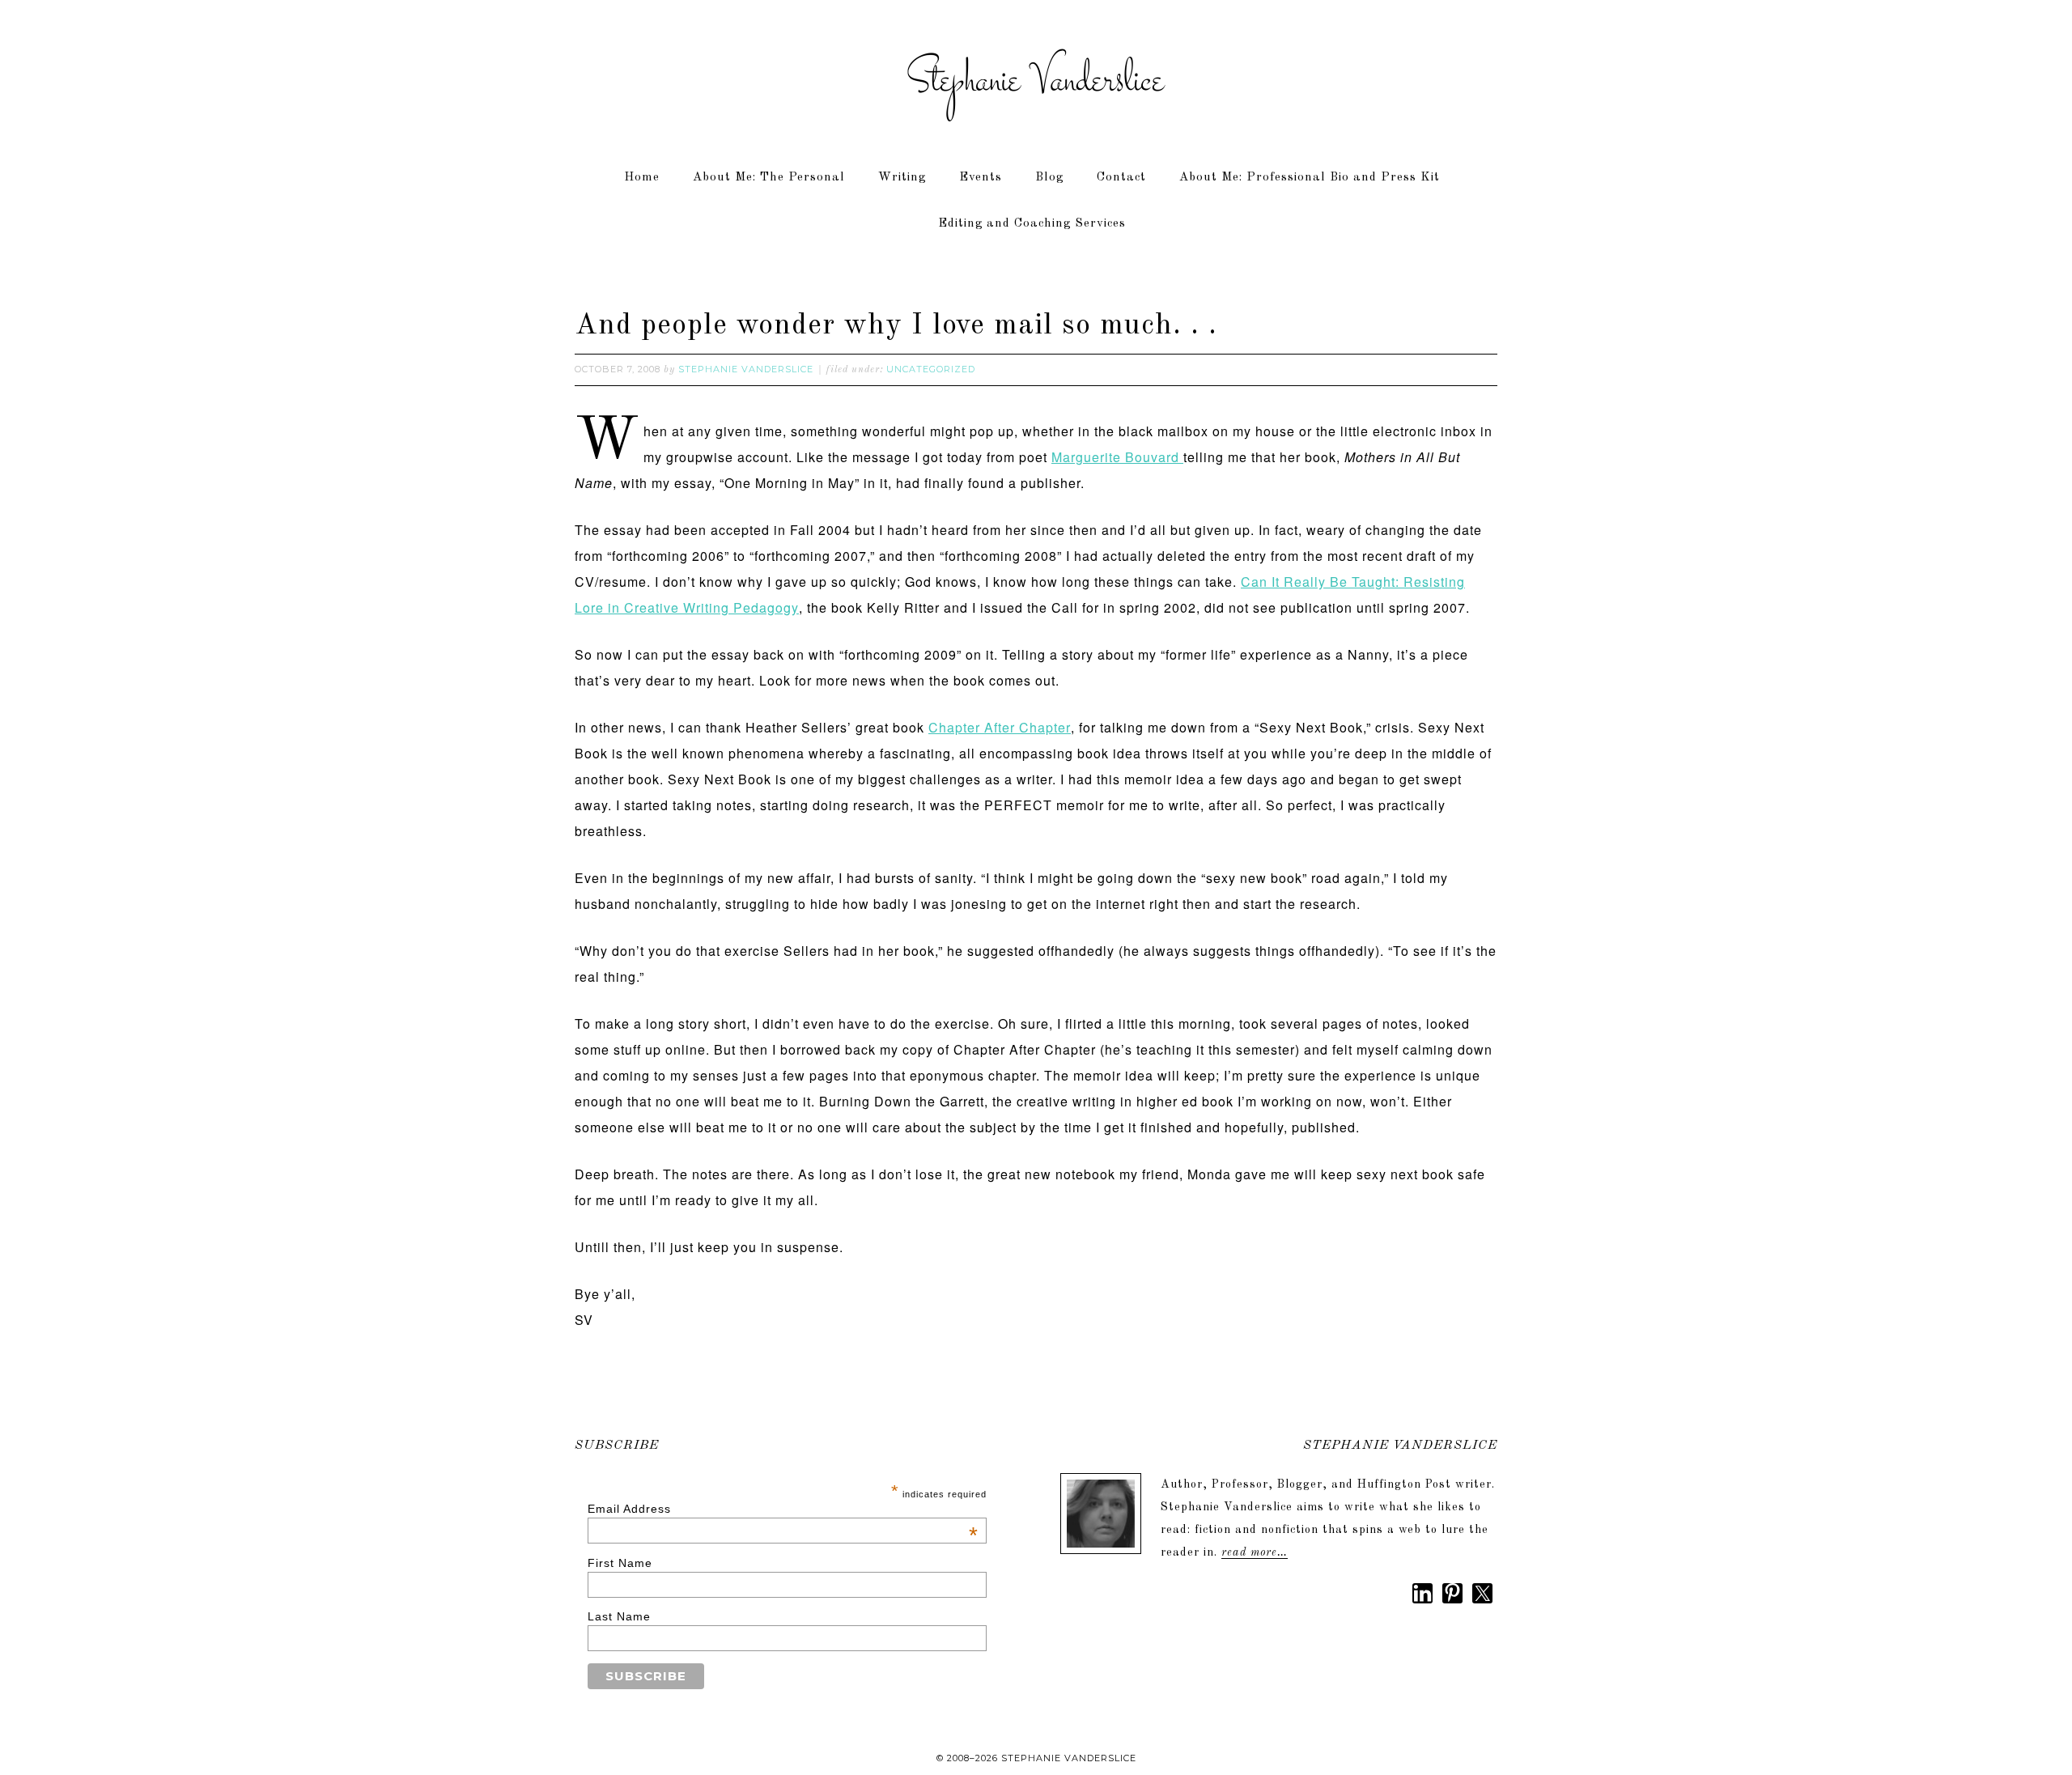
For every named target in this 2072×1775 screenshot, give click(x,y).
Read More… (1255, 1552)
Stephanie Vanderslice (1036, 81)
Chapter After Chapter (1000, 727)
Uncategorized (931, 369)
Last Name (619, 1616)
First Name (620, 1563)
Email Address (783, 1509)
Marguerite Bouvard (1117, 457)
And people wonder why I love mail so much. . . (896, 326)
